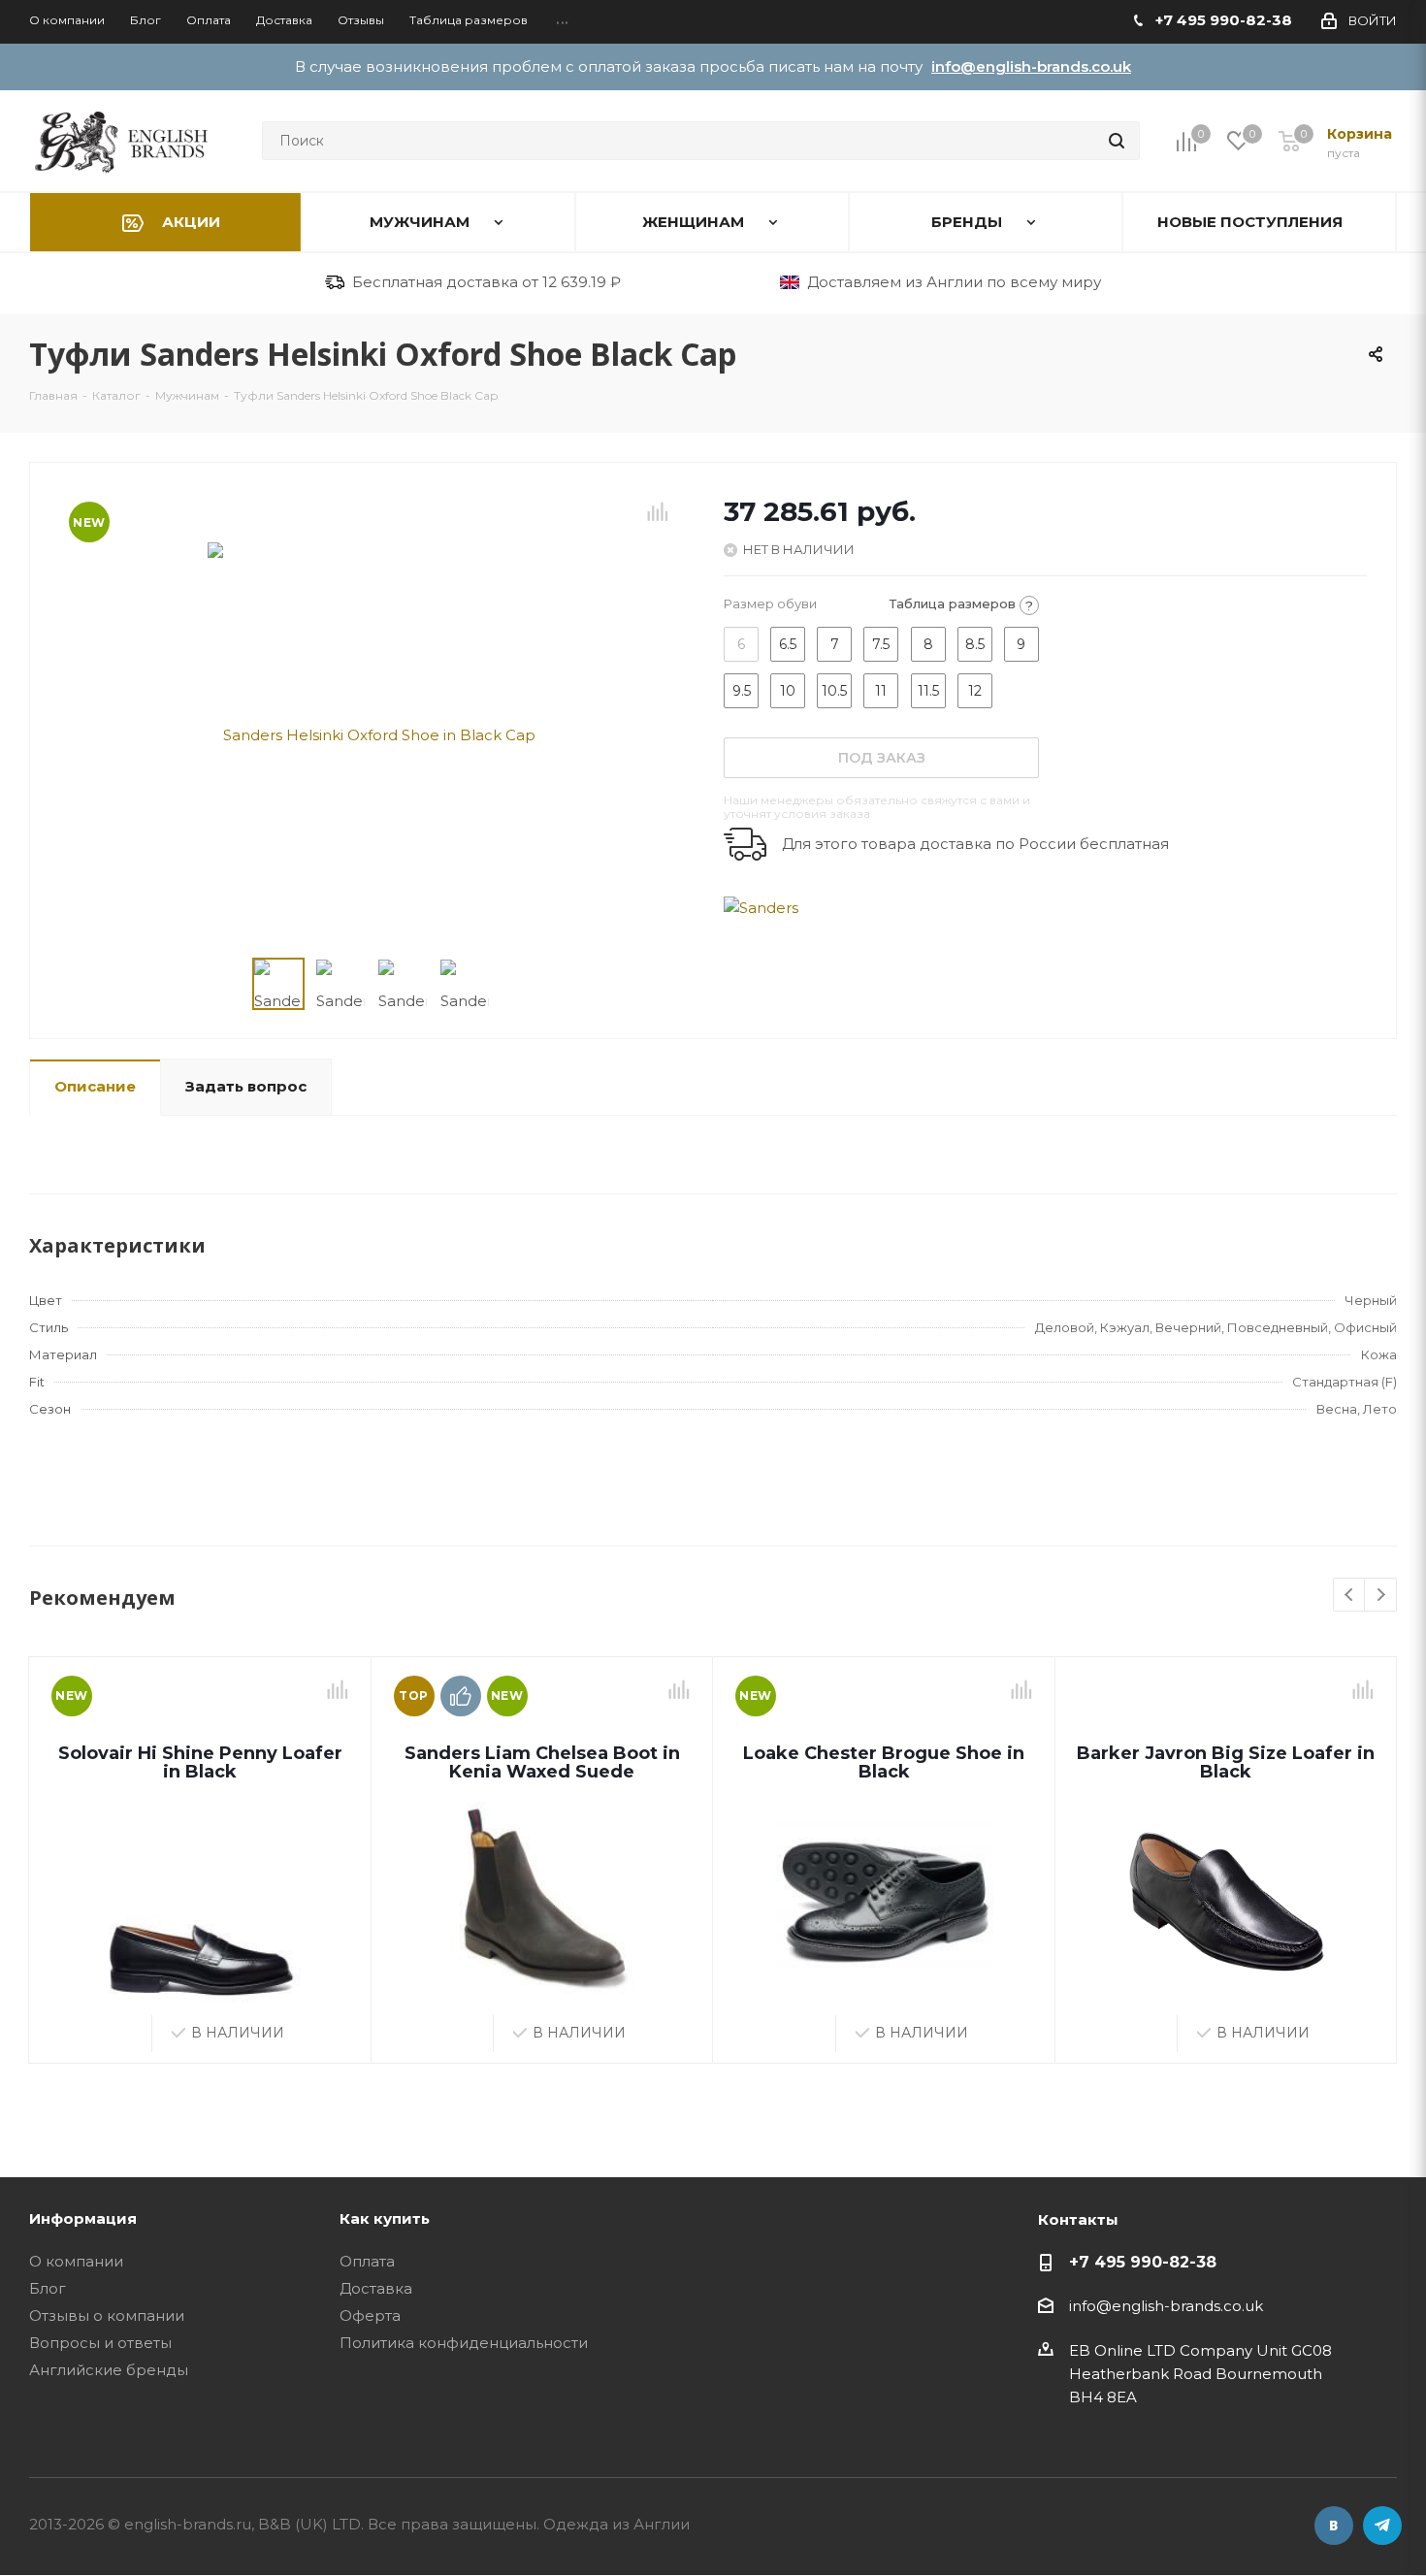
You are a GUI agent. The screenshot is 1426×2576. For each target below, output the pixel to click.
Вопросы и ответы (100, 2343)
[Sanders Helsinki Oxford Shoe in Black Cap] (372, 733)
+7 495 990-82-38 (1143, 2262)
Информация (83, 2218)
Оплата (367, 2261)
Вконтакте (1334, 2526)
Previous (1350, 1596)
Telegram (1382, 2526)
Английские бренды (109, 2370)
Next (1381, 1596)
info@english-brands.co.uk (1031, 66)
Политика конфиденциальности (464, 2343)
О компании (76, 2261)
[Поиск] (1117, 141)
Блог (48, 2288)
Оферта (370, 2315)
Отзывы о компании (107, 2315)
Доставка (376, 2288)
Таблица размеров (961, 604)
